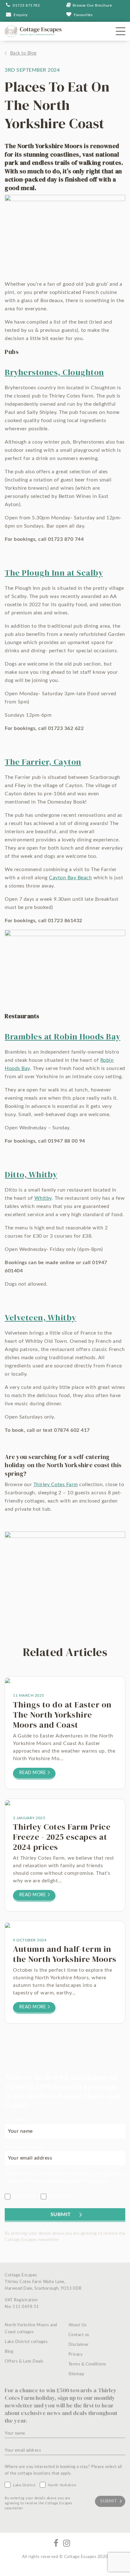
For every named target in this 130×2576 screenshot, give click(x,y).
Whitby (43, 1198)
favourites (83, 15)
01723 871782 (26, 5)
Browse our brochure (92, 5)
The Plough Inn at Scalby (54, 573)
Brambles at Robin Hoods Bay (63, 1037)
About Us (78, 2325)
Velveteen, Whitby (41, 1318)
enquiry (21, 15)
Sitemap (76, 2374)
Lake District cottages (26, 2342)
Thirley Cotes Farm (56, 1485)
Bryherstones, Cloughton (54, 372)
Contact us (79, 2335)
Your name (16, 2120)
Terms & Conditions (87, 2364)
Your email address (24, 2147)
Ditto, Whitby (31, 1174)
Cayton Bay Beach (70, 878)
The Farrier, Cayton (43, 762)
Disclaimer (79, 2345)
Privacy (76, 2355)
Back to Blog (23, 53)
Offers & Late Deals (24, 2361)
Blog (9, 2352)
